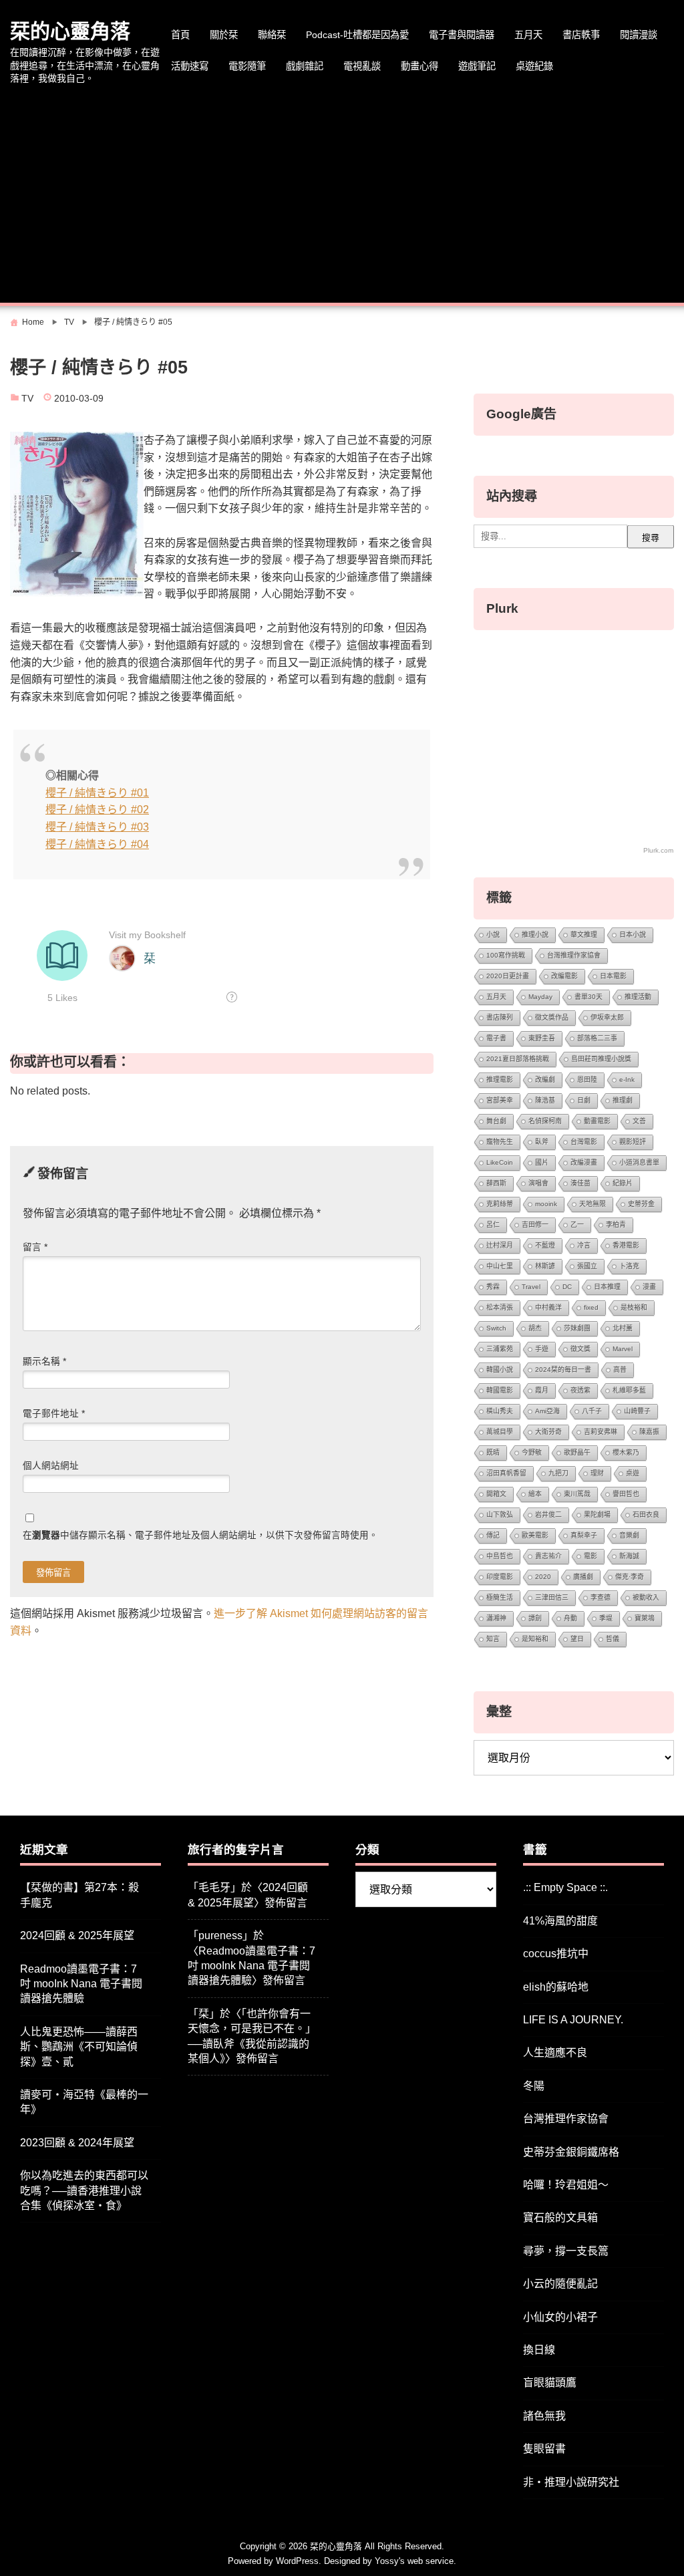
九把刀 (558, 1473)
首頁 (180, 35)
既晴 (493, 1452)
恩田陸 (587, 1080)
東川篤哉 (577, 1494)
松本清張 (500, 1307)
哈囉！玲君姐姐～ (566, 2185)
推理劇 (623, 1100)
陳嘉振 (649, 1432)
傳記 (493, 1535)
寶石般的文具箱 (560, 2217)
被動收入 (646, 1597)
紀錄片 (623, 1183)
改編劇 (545, 1080)
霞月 (542, 1390)
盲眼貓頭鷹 (550, 2383)
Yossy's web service (414, 2561)
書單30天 (588, 997)
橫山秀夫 (500, 1411)
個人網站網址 (51, 1466)
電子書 (496, 1038)
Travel (531, 1287)
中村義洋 (548, 1307)
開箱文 (496, 1494)
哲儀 (613, 1639)
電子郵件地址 (54, 1414)
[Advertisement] (342, 196)
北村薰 (623, 1328)
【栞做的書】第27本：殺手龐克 (79, 1895)
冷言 (584, 1245)
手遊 (542, 1349)
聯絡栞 (272, 35)
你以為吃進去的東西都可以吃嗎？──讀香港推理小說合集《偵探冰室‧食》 (84, 2190)
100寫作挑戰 (506, 955)
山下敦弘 (500, 1515)
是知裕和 (535, 1639)
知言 (493, 1639)
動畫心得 (419, 66)
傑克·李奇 (630, 1577)
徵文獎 (580, 1349)
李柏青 (616, 1225)
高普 (620, 1370)
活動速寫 (190, 66)
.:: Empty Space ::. (565, 1887)
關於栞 (224, 35)
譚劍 (535, 1618)
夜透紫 (580, 1390)
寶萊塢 (645, 1618)
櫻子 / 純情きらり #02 (97, 810)
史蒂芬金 (641, 1204)
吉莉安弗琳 (601, 1432)
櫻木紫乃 (626, 1452)
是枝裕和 (634, 1307)
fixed (591, 1307)
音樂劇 (629, 1535)
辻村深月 (500, 1245)
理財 (597, 1473)
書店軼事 (581, 35)
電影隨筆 (247, 66)
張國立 (587, 1266)
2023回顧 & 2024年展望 (77, 2143)
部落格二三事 (597, 1038)
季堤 (606, 1618)
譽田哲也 (626, 1494)
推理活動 (638, 997)
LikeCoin (500, 1162)
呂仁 (493, 1225)
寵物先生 (500, 1142)
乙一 (577, 1225)
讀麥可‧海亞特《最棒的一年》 (84, 2102)
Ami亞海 (547, 1411)
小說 (493, 935)
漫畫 (649, 1287)
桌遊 (633, 1473)
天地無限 (592, 1204)
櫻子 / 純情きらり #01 (97, 793)
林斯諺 (545, 1266)
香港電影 (626, 1245)
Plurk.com (658, 850)
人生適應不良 (555, 2052)
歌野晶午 (577, 1452)
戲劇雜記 (305, 66)
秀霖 (493, 1287)
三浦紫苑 (500, 1349)
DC (567, 1287)
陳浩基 (545, 1100)
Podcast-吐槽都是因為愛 (357, 35)
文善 (639, 1121)
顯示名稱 (44, 1362)
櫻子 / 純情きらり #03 (97, 827)
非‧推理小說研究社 (571, 2482)
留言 (35, 1247)
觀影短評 (633, 1142)
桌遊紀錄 (534, 66)
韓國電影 (500, 1390)
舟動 (570, 1618)
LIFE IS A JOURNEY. (573, 2020)
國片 (542, 1162)
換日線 (539, 2350)
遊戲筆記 (477, 66)
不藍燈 (545, 1245)
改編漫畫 (584, 1162)
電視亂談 (362, 66)
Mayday (540, 997)
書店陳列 (500, 1017)
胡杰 (535, 1328)
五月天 (528, 35)
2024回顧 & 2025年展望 (77, 1936)
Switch (496, 1328)
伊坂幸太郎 (607, 1017)
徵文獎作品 (552, 1017)
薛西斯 (496, 1183)
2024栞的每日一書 (563, 1370)
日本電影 (613, 976)
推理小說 (535, 935)
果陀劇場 (597, 1515)
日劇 (584, 1100)
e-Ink (627, 1080)
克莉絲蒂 (500, 1204)
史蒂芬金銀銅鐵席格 (571, 2152)
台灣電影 (584, 1142)
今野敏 (532, 1452)
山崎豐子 (637, 1411)
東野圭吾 (542, 1038)
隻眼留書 (544, 2449)
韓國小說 (500, 1370)
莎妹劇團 (577, 1328)
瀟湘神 (496, 1618)
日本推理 (607, 1287)
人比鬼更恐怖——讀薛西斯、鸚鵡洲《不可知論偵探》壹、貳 (79, 2047)
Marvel (623, 1349)
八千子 (592, 1411)
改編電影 (564, 976)
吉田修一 (535, 1225)
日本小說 (633, 935)
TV (27, 399)
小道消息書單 (639, 1162)
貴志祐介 (548, 1556)
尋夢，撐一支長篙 (566, 2251)
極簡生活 (500, 1597)
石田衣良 (646, 1515)
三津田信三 (552, 1597)
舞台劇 (496, 1121)
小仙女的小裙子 (560, 2317)
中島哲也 (500, 1556)
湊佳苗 (580, 1183)
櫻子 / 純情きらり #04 (97, 844)
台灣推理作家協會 (574, 955)
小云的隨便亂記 (560, 2284)
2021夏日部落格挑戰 (518, 1059)
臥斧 (542, 1142)
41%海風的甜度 (560, 1921)
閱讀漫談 (639, 35)
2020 (543, 1577)
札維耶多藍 (629, 1390)
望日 (577, 1639)
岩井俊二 (548, 1515)
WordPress (297, 2561)
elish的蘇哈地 (556, 1987)
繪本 (535, 1494)
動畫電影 (597, 1121)
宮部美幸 (500, 1100)
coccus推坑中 (556, 1954)
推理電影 (500, 1080)
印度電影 (500, 1577)
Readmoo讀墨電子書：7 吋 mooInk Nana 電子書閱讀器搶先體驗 (81, 1984)
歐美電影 (535, 1535)
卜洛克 (629, 1266)
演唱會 (538, 1183)
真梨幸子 (584, 1535)
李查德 (601, 1597)
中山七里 (500, 1266)
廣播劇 (583, 1577)
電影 (590, 1556)
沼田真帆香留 (506, 1473)
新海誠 (629, 1556)
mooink (546, 1204)
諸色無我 (544, 2416)
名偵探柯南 (545, 1121)
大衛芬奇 (548, 1432)
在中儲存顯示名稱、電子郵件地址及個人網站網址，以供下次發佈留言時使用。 (200, 1535)
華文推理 (584, 935)
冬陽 (534, 2086)
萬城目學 (500, 1432)
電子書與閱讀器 (462, 35)
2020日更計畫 (508, 976)
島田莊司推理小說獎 (601, 1059)
